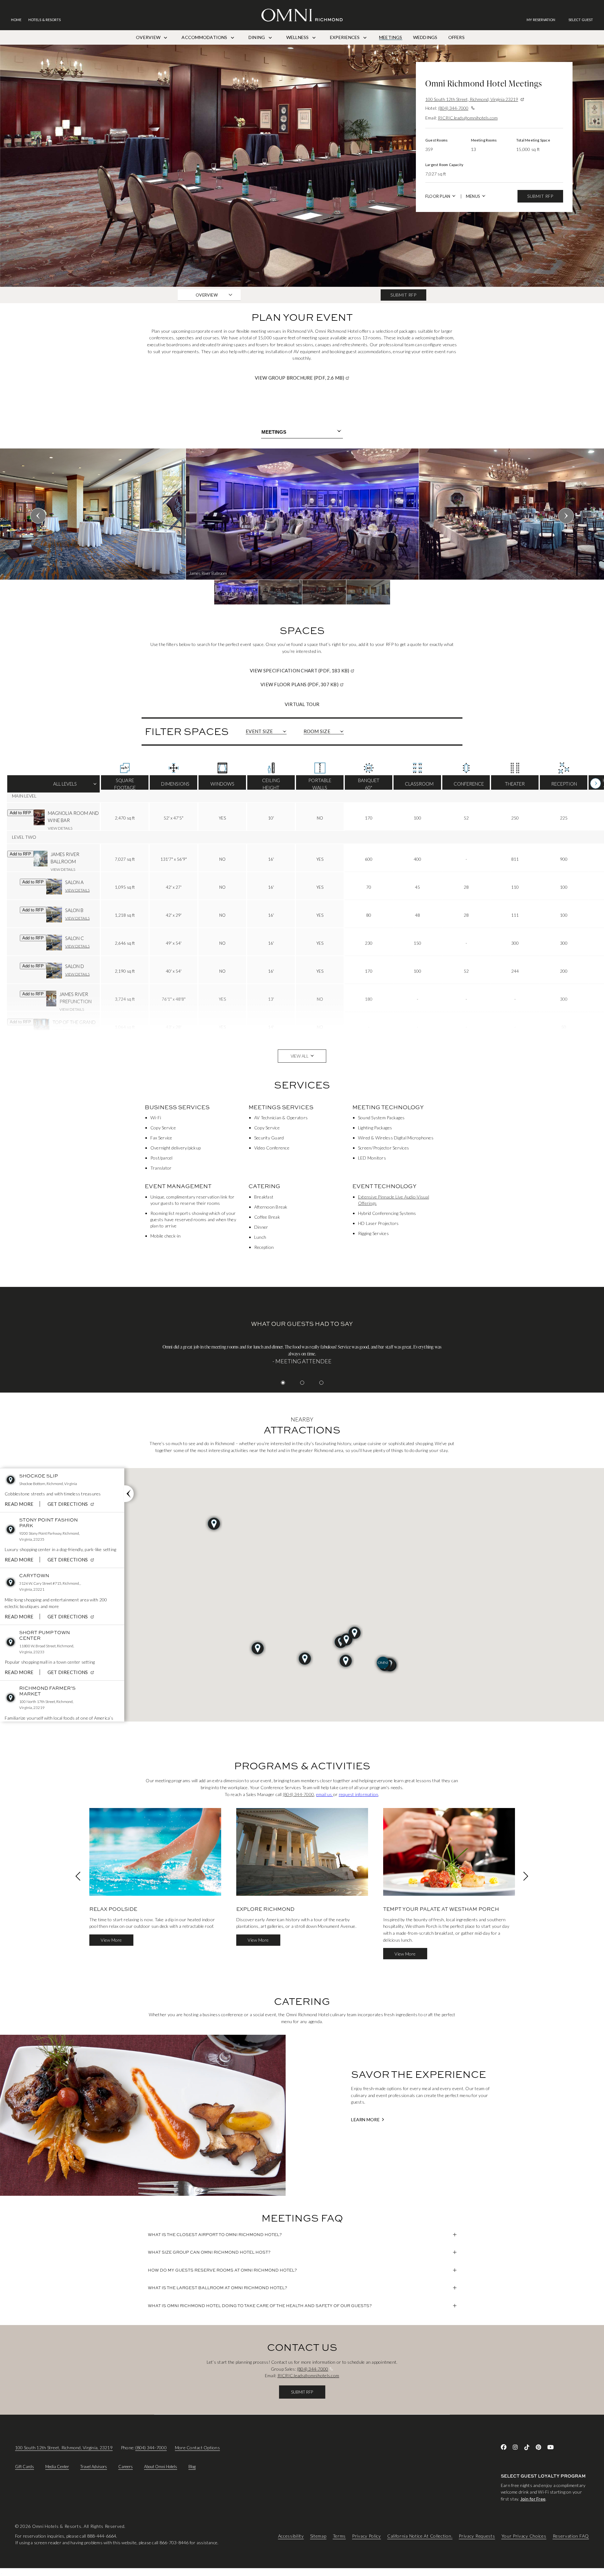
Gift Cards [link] (25, 2467)
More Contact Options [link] (197, 2448)
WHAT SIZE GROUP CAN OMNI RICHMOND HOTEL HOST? (209, 2252)
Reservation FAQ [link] (571, 2536)
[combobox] (302, 432)
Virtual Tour (302, 704)
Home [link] (16, 20)
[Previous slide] (38, 516)
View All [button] (300, 1056)
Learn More (365, 2120)
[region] (302, 526)
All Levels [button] (54, 787)
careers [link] (126, 2467)
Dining (257, 37)
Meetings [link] (391, 37)
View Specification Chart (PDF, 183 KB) (324, 670)
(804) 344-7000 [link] (298, 1794)
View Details (60, 829)
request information (359, 1794)
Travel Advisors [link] (94, 2467)
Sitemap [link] (318, 2536)
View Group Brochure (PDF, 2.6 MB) (324, 378)
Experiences (345, 37)
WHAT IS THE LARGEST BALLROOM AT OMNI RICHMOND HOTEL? (218, 2288)
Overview (149, 37)
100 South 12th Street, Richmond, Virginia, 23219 (64, 2448)
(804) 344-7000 (453, 108)
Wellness (298, 37)
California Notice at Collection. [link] (420, 2536)
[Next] (596, 784)
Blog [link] (192, 2467)
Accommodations (205, 37)
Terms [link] (339, 2536)
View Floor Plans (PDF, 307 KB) (324, 684)
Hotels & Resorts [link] (45, 20)
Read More (19, 1504)
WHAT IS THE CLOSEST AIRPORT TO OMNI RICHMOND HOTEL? (215, 2234)
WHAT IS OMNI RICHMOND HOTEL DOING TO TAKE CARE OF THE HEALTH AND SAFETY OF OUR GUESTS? (260, 2306)
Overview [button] (207, 295)
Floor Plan (438, 196)
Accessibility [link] (291, 2536)
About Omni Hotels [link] (161, 2467)
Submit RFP (540, 196)
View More (111, 1940)
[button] (581, 20)
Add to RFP (20, 813)
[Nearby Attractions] (129, 1494)
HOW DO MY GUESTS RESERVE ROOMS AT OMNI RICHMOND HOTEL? (222, 2270)
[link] (544, 20)
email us (325, 1794)
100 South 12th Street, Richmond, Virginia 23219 (472, 99)
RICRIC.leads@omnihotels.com (468, 118)
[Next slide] (566, 516)
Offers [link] (456, 37)
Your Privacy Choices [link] (524, 2536)
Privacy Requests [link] (477, 2536)
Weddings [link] (425, 37)
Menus (473, 196)
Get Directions (72, 1504)
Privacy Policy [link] (366, 2536)
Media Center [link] (57, 2467)
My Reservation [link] (541, 20)
